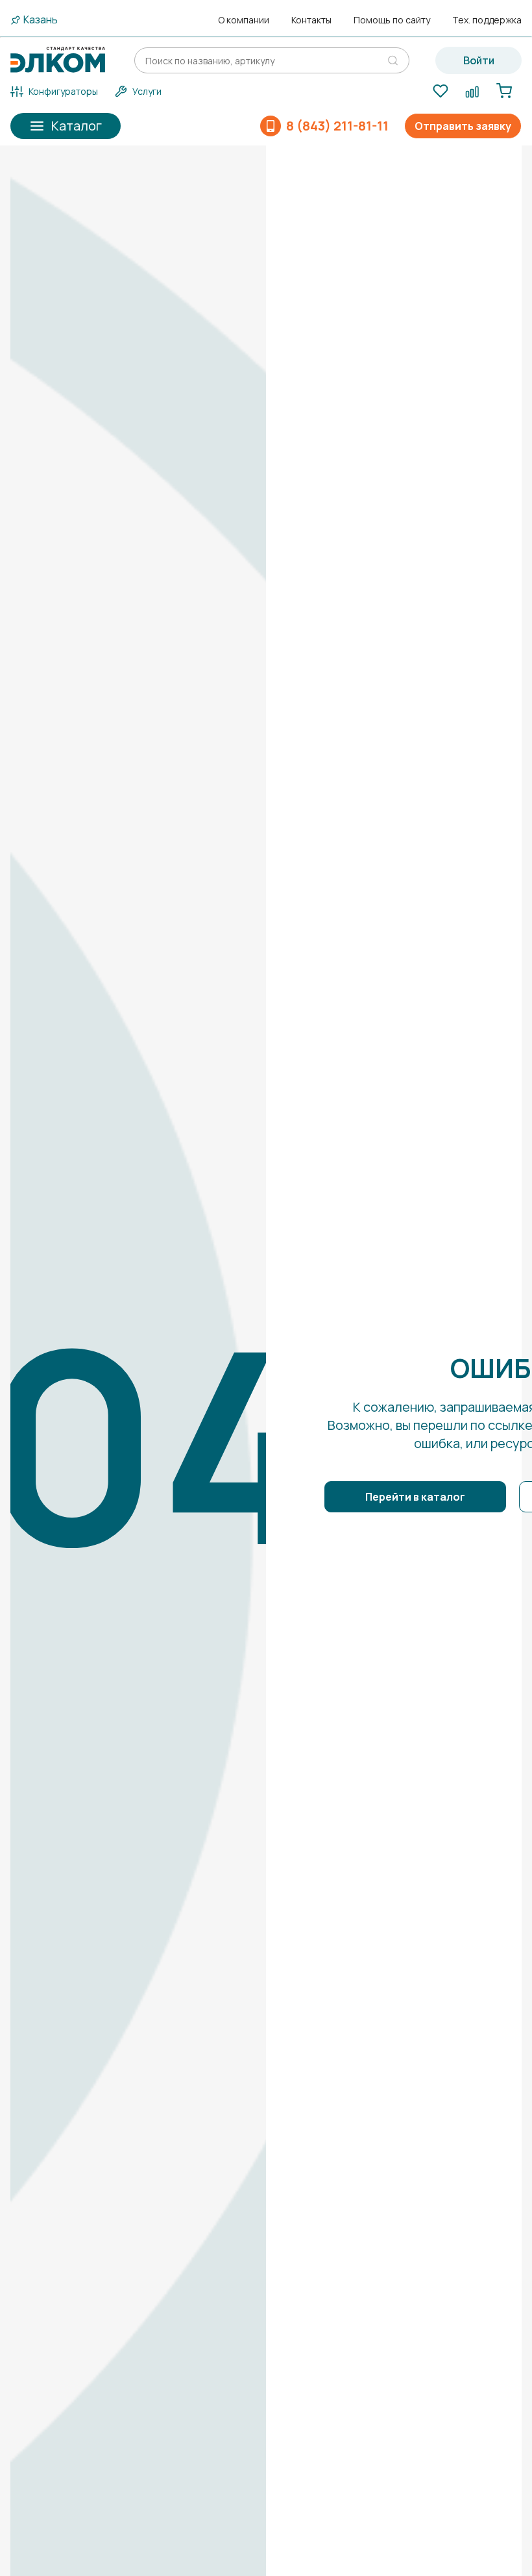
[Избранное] (440, 92)
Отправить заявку (463, 126)
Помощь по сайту (392, 20)
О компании (244, 20)
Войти (479, 60)
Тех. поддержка (487, 20)
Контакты (311, 20)
